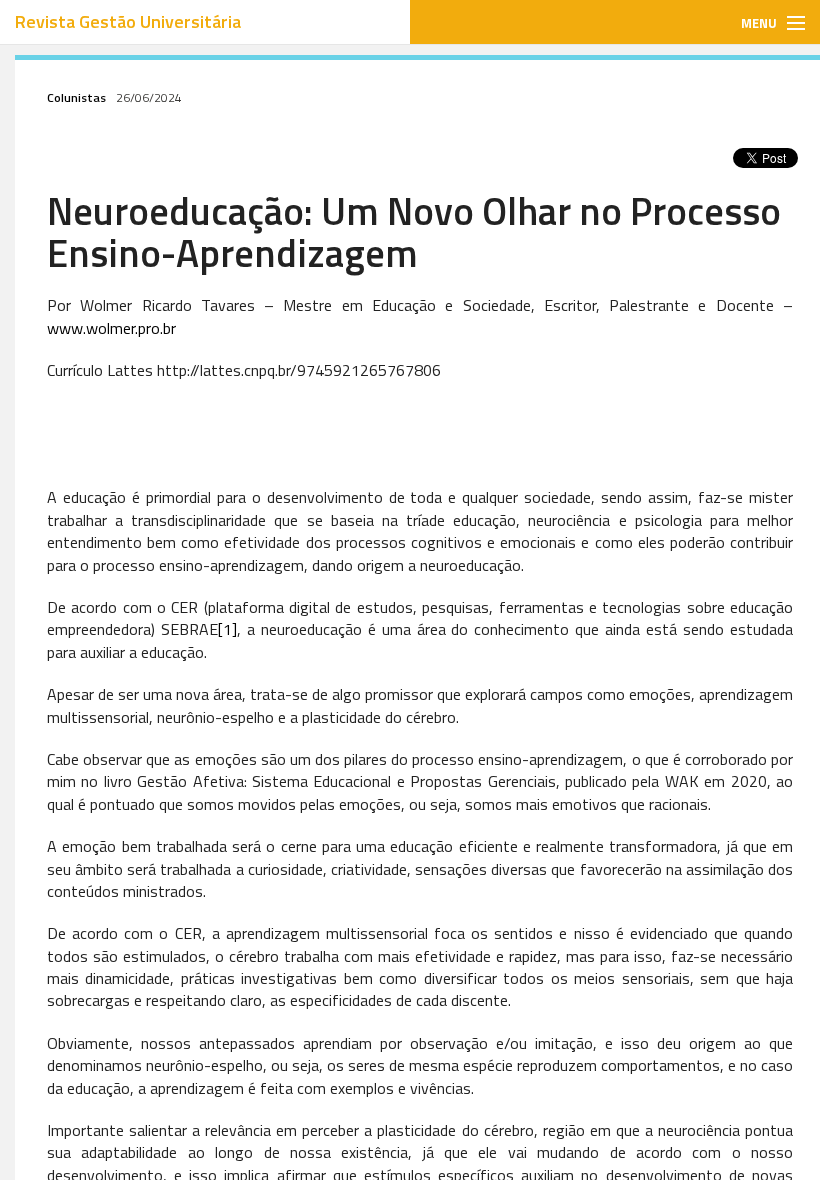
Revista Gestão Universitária (128, 21)
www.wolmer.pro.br (111, 328)
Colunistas (76, 97)
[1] (227, 629)
